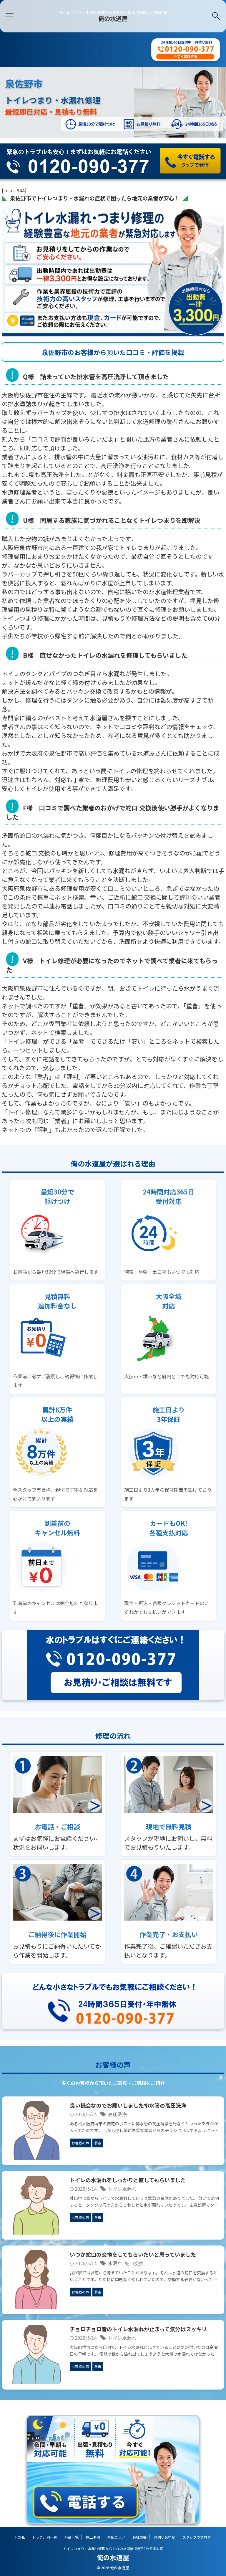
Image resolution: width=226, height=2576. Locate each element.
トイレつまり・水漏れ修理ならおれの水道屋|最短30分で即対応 (113, 2548)
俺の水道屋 (113, 18)
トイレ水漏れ (122, 2189)
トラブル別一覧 (45, 2537)
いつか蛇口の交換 (133, 2254)
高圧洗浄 (117, 2114)
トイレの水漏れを (128, 2180)
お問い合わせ (164, 2537)
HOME (20, 2537)
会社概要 (139, 2537)
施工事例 (93, 2537)
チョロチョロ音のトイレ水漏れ (138, 2329)
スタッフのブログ (197, 2537)
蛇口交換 (134, 2263)
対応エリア (116, 2537)
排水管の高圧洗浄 (128, 2105)
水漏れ (115, 2263)
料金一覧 (72, 2537)
